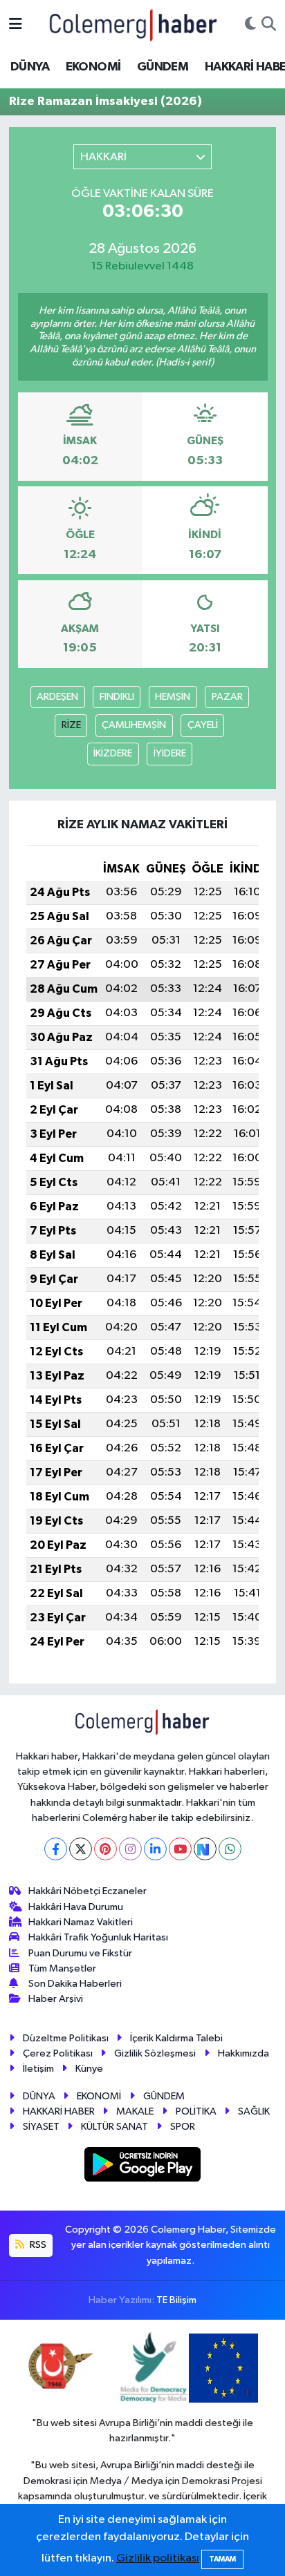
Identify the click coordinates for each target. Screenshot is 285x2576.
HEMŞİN (173, 697)
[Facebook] (56, 1849)
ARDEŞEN (57, 697)
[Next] (205, 1849)
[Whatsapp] (230, 1849)
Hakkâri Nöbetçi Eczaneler (88, 1891)
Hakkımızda (243, 2053)
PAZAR (227, 697)
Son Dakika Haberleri (75, 1984)
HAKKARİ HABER (59, 2111)
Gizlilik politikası (158, 2558)
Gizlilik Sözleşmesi (155, 2053)
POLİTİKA (196, 2111)
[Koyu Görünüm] (250, 25)
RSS (37, 2245)
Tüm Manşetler (62, 1968)
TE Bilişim (176, 2300)
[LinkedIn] (155, 1849)
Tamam (222, 2559)
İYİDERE (170, 753)
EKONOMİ (93, 67)
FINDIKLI (117, 697)
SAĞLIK (254, 2111)
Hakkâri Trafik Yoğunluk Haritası (98, 1937)
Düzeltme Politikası (66, 2038)
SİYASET (41, 2127)
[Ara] (269, 25)
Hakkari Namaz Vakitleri (81, 1922)
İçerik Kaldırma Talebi (176, 2038)
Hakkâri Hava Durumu (76, 1907)
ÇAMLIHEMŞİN (134, 725)
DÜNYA (30, 67)
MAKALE (135, 2111)
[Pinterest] (105, 1849)
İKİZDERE (113, 753)
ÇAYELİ (203, 725)
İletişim (38, 2069)
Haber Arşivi (56, 1999)
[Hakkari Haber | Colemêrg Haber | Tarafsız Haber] (134, 25)
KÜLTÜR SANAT (114, 2127)
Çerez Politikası (58, 2053)
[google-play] (143, 2167)
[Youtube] (180, 1849)
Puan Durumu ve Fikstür (80, 1953)
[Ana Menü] (16, 25)
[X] (81, 1849)
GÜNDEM (163, 67)
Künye (89, 2069)
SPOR (183, 2127)
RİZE (71, 725)
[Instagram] (130, 1849)
